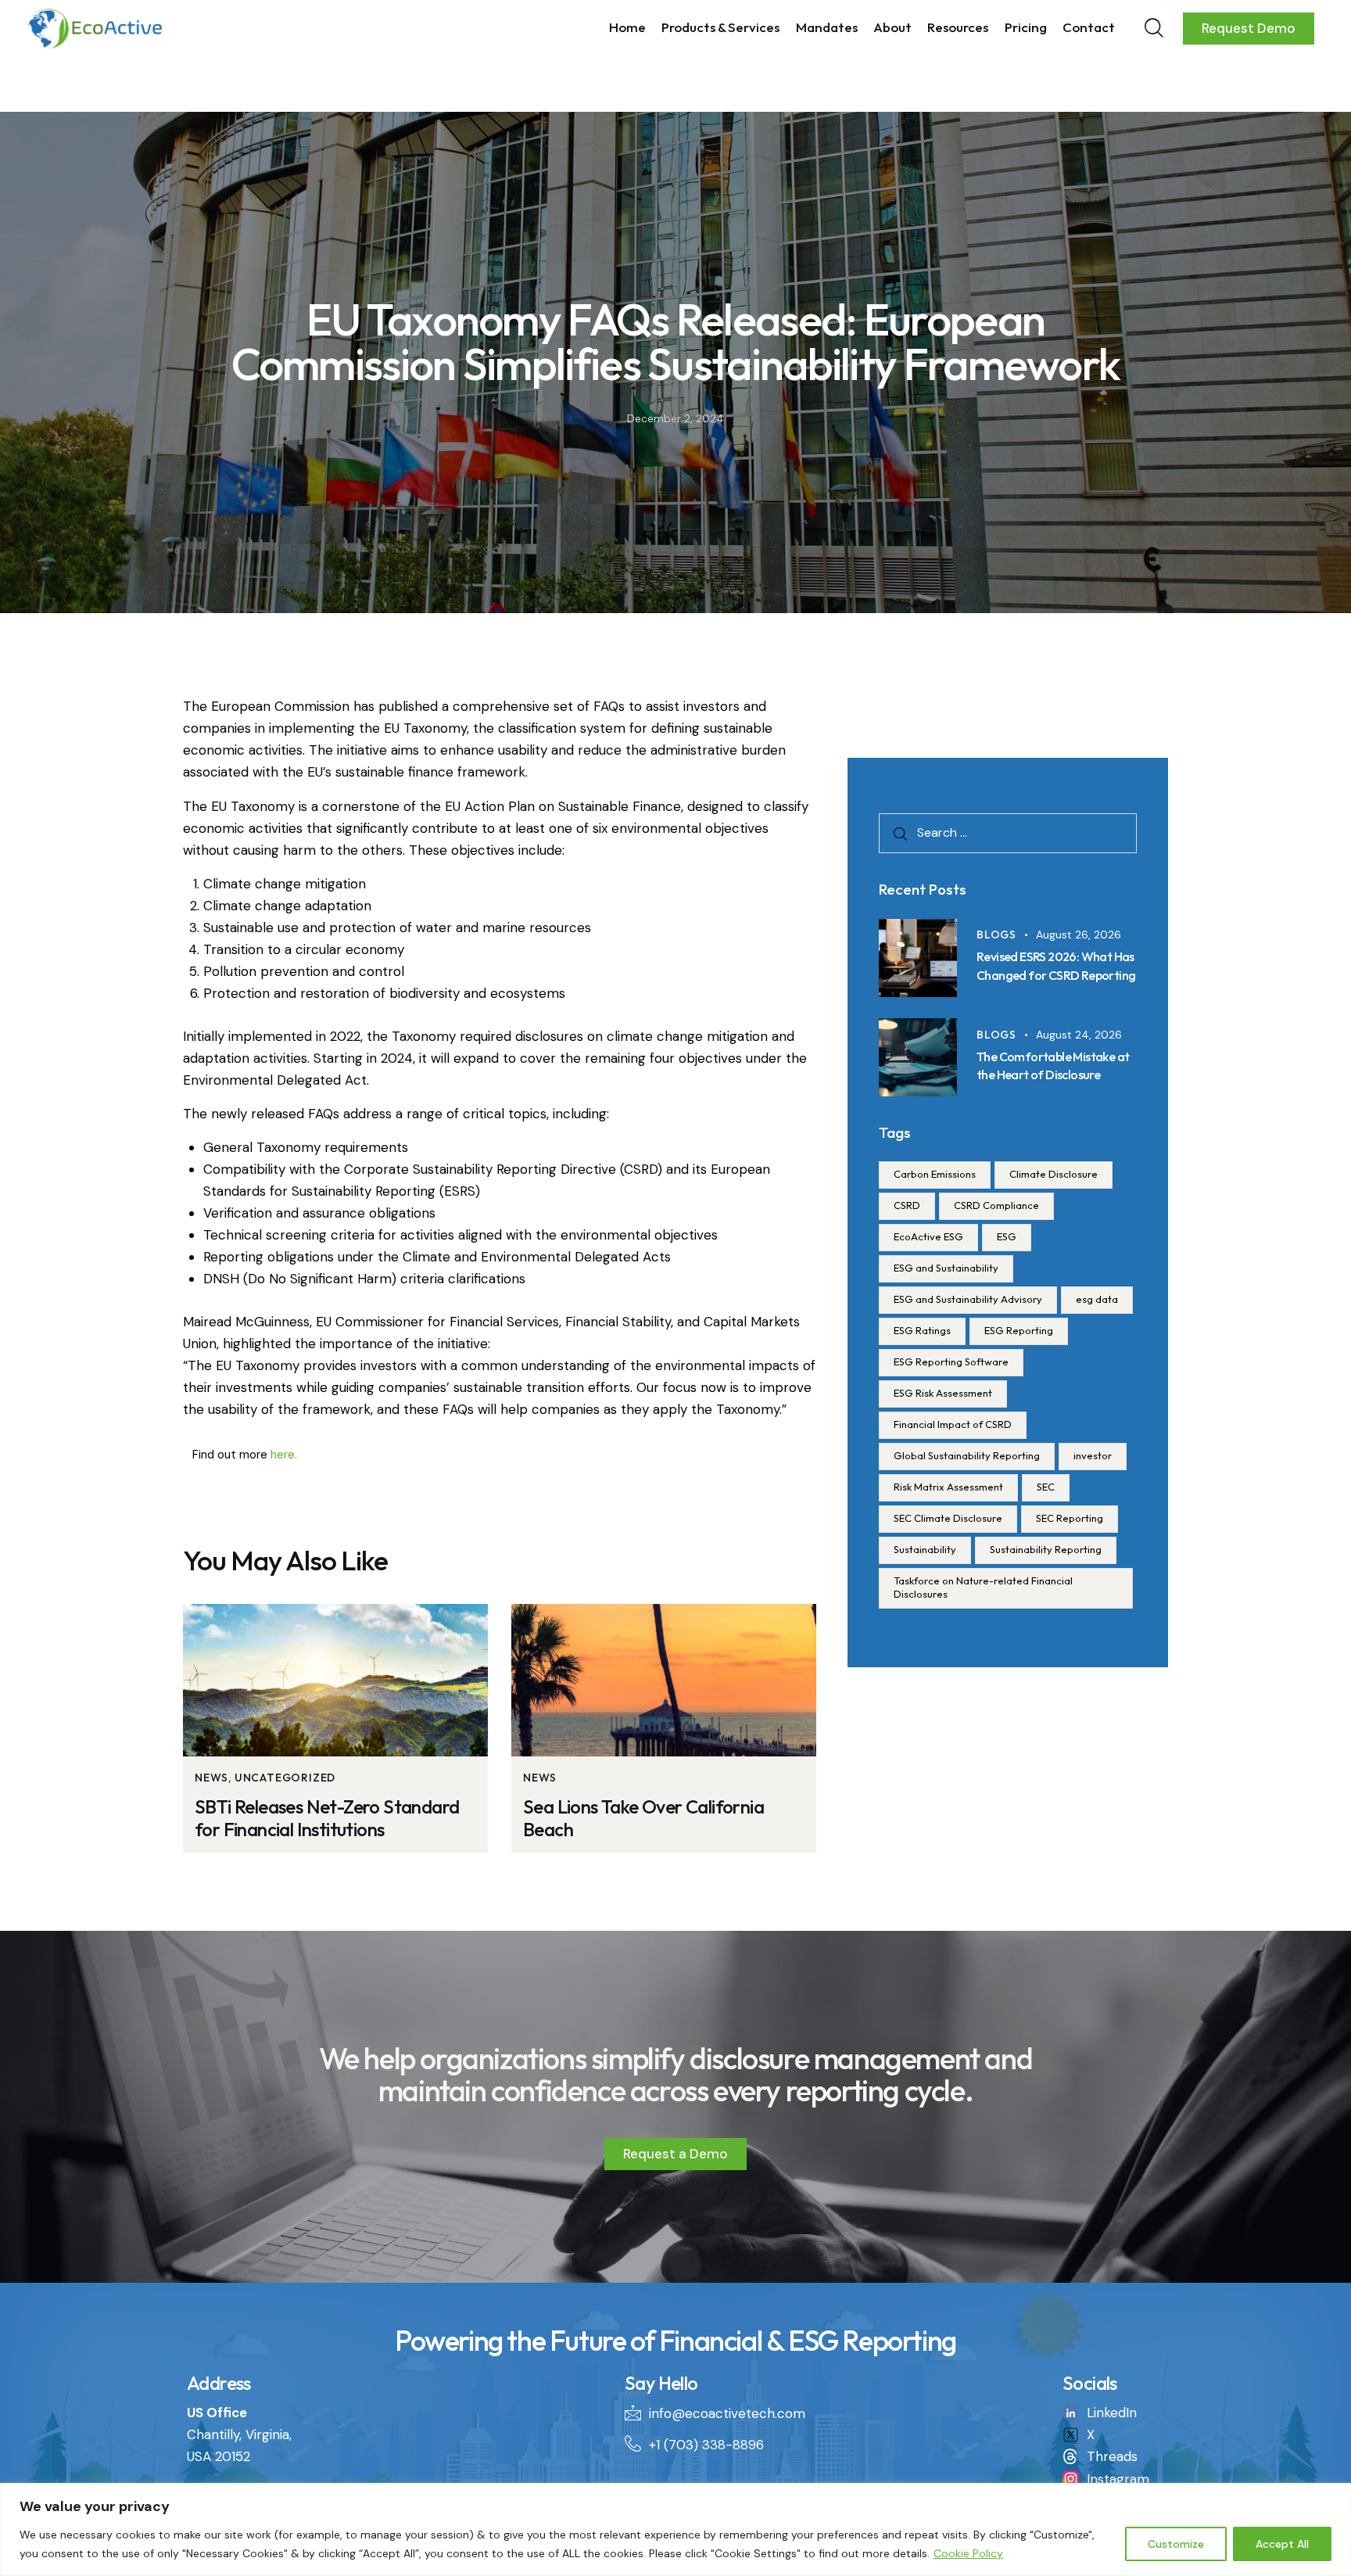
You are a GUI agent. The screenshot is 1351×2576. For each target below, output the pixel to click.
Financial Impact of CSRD (953, 1424)
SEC (1046, 1487)
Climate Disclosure (1054, 1174)
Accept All (1282, 2544)
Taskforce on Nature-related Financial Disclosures (983, 1587)
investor (1093, 1455)
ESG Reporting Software (951, 1362)
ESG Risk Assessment (943, 1393)
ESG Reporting (1019, 1330)
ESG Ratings (922, 1330)
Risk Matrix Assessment (948, 1487)
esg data (1097, 1299)
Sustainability (925, 1549)
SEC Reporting (1070, 1518)
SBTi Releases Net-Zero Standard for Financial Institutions (327, 1818)
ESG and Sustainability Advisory (968, 1299)
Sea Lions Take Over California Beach (643, 1818)
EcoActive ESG (928, 1236)
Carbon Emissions (935, 1174)
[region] (675, 2529)
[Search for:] (1008, 832)
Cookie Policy (968, 2553)
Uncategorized (285, 1778)
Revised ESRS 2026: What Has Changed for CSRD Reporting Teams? (1056, 974)
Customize (1176, 2544)
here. (284, 1455)
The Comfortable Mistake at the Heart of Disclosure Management (1053, 1075)
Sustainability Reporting (1046, 1549)
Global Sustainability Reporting (967, 1455)
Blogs (996, 935)
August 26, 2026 (1079, 935)
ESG (1007, 1236)
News (211, 1778)
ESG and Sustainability (946, 1268)
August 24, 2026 (1079, 1035)
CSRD (907, 1205)
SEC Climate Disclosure (948, 1518)
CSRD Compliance (996, 1205)
